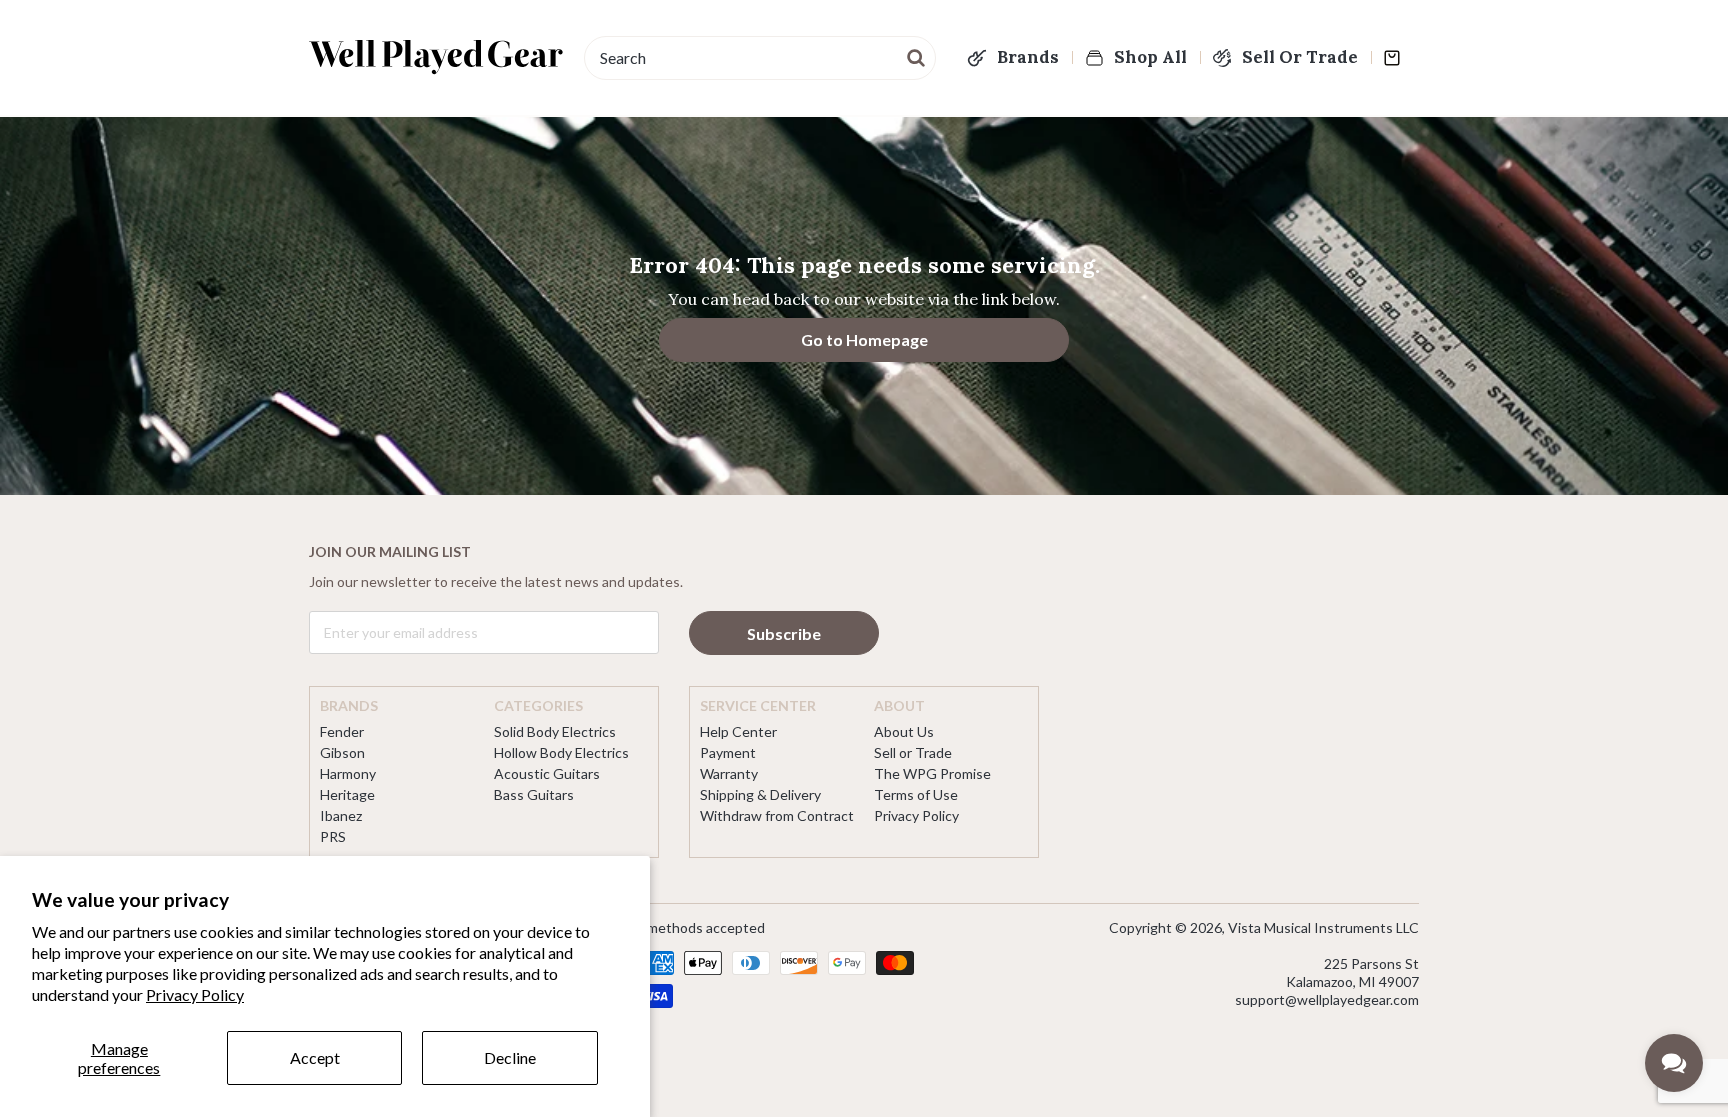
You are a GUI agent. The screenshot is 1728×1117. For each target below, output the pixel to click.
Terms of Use (916, 794)
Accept (315, 1057)
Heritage (347, 794)
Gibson (342, 752)
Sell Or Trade (1300, 57)
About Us (904, 731)
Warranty (729, 773)
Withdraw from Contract (777, 815)
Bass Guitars (534, 794)
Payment (728, 752)
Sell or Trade (913, 752)
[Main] (436, 57)
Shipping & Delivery (760, 794)
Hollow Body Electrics (561, 752)
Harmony (348, 773)
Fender (342, 731)
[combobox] (760, 58)
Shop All (1150, 57)
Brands (1028, 57)
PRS (333, 836)
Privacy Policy (195, 994)
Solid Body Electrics (555, 731)
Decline (510, 1057)
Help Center (738, 731)
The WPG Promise (932, 773)
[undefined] (917, 56)
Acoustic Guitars (547, 773)
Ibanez (341, 815)
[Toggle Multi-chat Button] (1674, 1063)
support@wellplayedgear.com (1327, 999)
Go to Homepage (864, 339)
